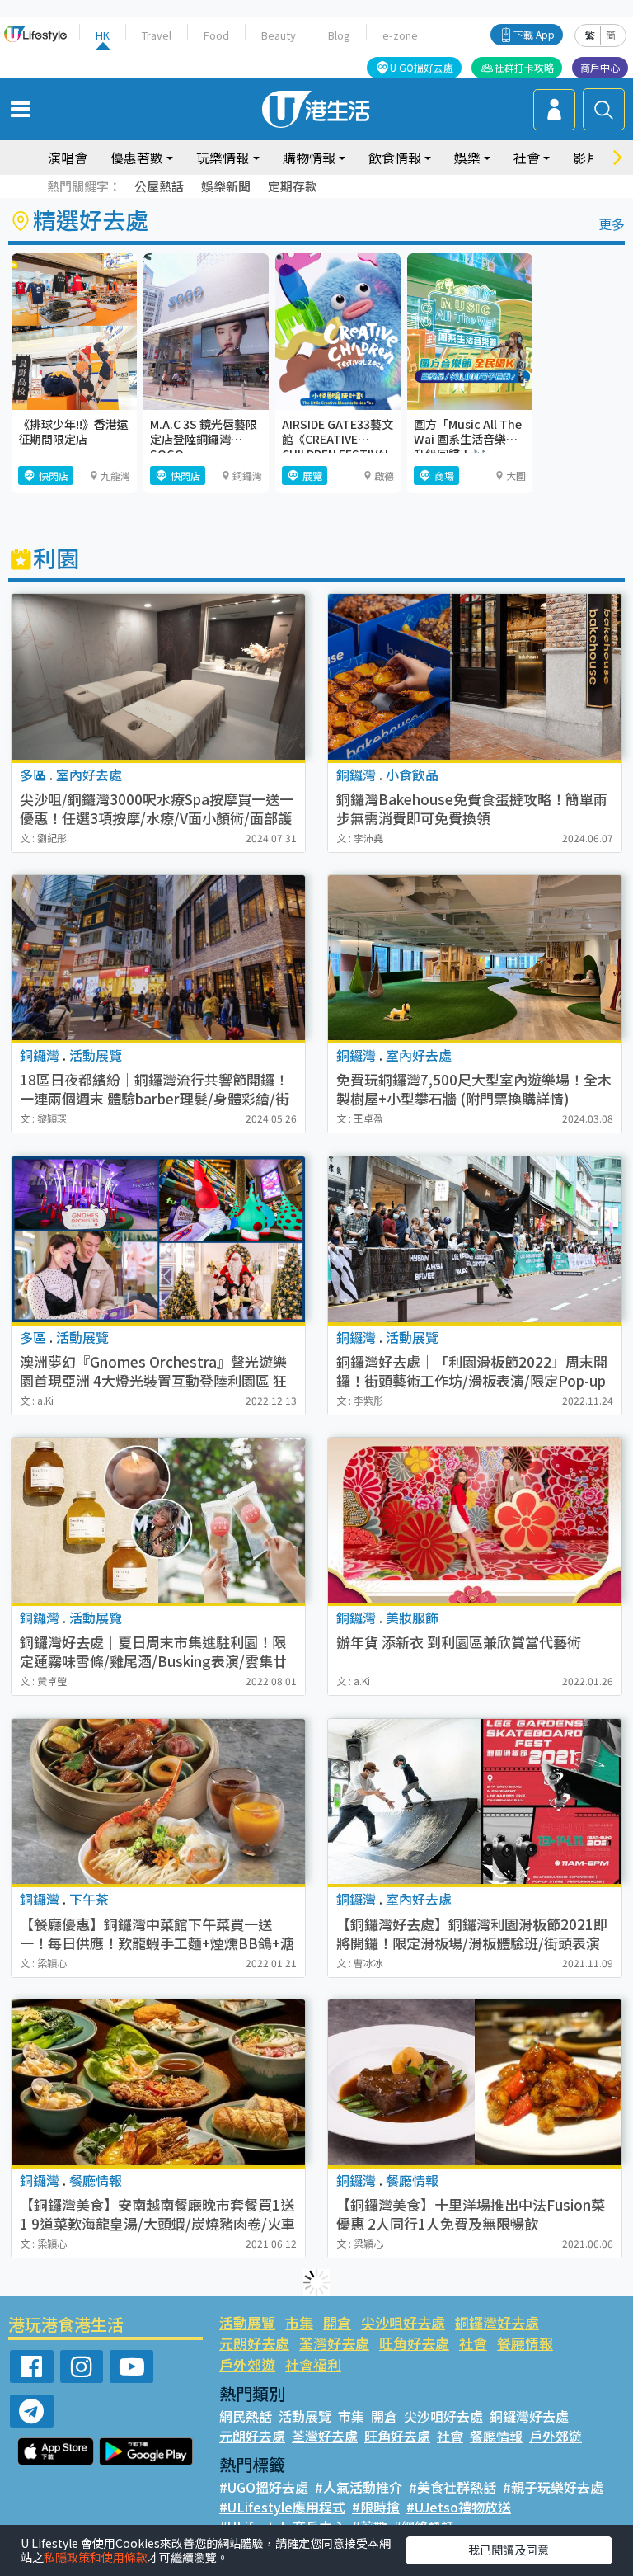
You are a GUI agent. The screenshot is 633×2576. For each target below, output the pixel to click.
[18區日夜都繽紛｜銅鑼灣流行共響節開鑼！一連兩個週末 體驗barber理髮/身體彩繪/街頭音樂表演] (158, 958)
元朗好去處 (254, 2343)
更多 (612, 224)
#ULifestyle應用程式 (282, 2507)
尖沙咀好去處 (403, 2322)
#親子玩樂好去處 (553, 2487)
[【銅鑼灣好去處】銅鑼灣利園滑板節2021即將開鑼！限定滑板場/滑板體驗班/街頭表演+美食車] (475, 1801)
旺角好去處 (414, 2343)
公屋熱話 (159, 186)
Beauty (279, 35)
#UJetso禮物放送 (459, 2507)
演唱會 (68, 158)
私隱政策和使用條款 (96, 2557)
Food (216, 35)
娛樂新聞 (226, 186)
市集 (299, 2322)
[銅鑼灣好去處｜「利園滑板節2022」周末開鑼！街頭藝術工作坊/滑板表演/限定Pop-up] (475, 1239)
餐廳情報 (525, 2343)
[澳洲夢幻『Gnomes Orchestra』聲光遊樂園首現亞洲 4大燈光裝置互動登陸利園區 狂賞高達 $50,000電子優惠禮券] (158, 1239)
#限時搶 (376, 2507)
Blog (339, 35)
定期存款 (293, 186)
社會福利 (313, 2364)
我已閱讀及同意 (509, 2550)
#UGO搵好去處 (264, 2487)
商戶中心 (600, 67)
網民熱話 (246, 2416)
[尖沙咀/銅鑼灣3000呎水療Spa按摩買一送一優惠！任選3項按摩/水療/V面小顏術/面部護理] (158, 677)
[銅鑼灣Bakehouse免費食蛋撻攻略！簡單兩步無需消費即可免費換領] (475, 677)
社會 (473, 2343)
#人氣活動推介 (359, 2487)
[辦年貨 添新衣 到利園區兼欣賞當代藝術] (475, 1520)
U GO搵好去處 (422, 67)
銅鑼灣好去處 (497, 2322)
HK (103, 35)
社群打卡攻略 (524, 67)
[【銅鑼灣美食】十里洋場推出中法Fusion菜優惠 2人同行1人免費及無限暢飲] (475, 2082)
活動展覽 (247, 2322)
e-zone (400, 35)
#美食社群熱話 (452, 2487)
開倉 (337, 2322)
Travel (157, 35)
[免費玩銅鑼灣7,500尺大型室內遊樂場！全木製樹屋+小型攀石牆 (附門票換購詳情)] (475, 958)
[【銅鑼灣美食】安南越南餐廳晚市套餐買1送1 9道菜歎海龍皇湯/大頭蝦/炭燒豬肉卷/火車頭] (158, 2082)
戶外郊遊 (247, 2364)
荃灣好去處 (334, 2343)
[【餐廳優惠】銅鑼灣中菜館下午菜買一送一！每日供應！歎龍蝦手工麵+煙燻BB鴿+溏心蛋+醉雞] (158, 1801)
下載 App (534, 34)
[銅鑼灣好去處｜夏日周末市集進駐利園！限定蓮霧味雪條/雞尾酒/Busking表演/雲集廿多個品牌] (158, 1520)
